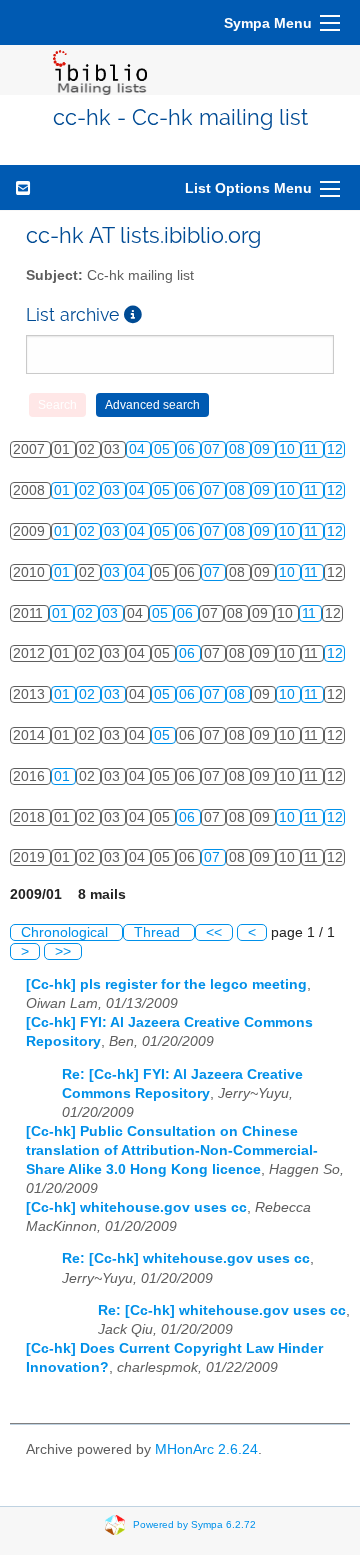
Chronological (66, 932)
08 (239, 449)
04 (139, 449)
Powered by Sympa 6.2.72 (194, 1524)
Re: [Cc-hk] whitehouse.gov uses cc (186, 1258)
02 (89, 490)
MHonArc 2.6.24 (206, 1449)
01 (64, 490)
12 (335, 449)
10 (289, 449)
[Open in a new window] (133, 314)
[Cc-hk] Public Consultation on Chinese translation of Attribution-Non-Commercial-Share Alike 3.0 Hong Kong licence (172, 1150)
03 (114, 490)
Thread (159, 932)
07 (214, 449)
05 (164, 449)
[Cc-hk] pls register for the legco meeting (166, 984)
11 (313, 449)
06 (189, 449)
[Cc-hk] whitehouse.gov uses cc (136, 1207)
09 (264, 449)
